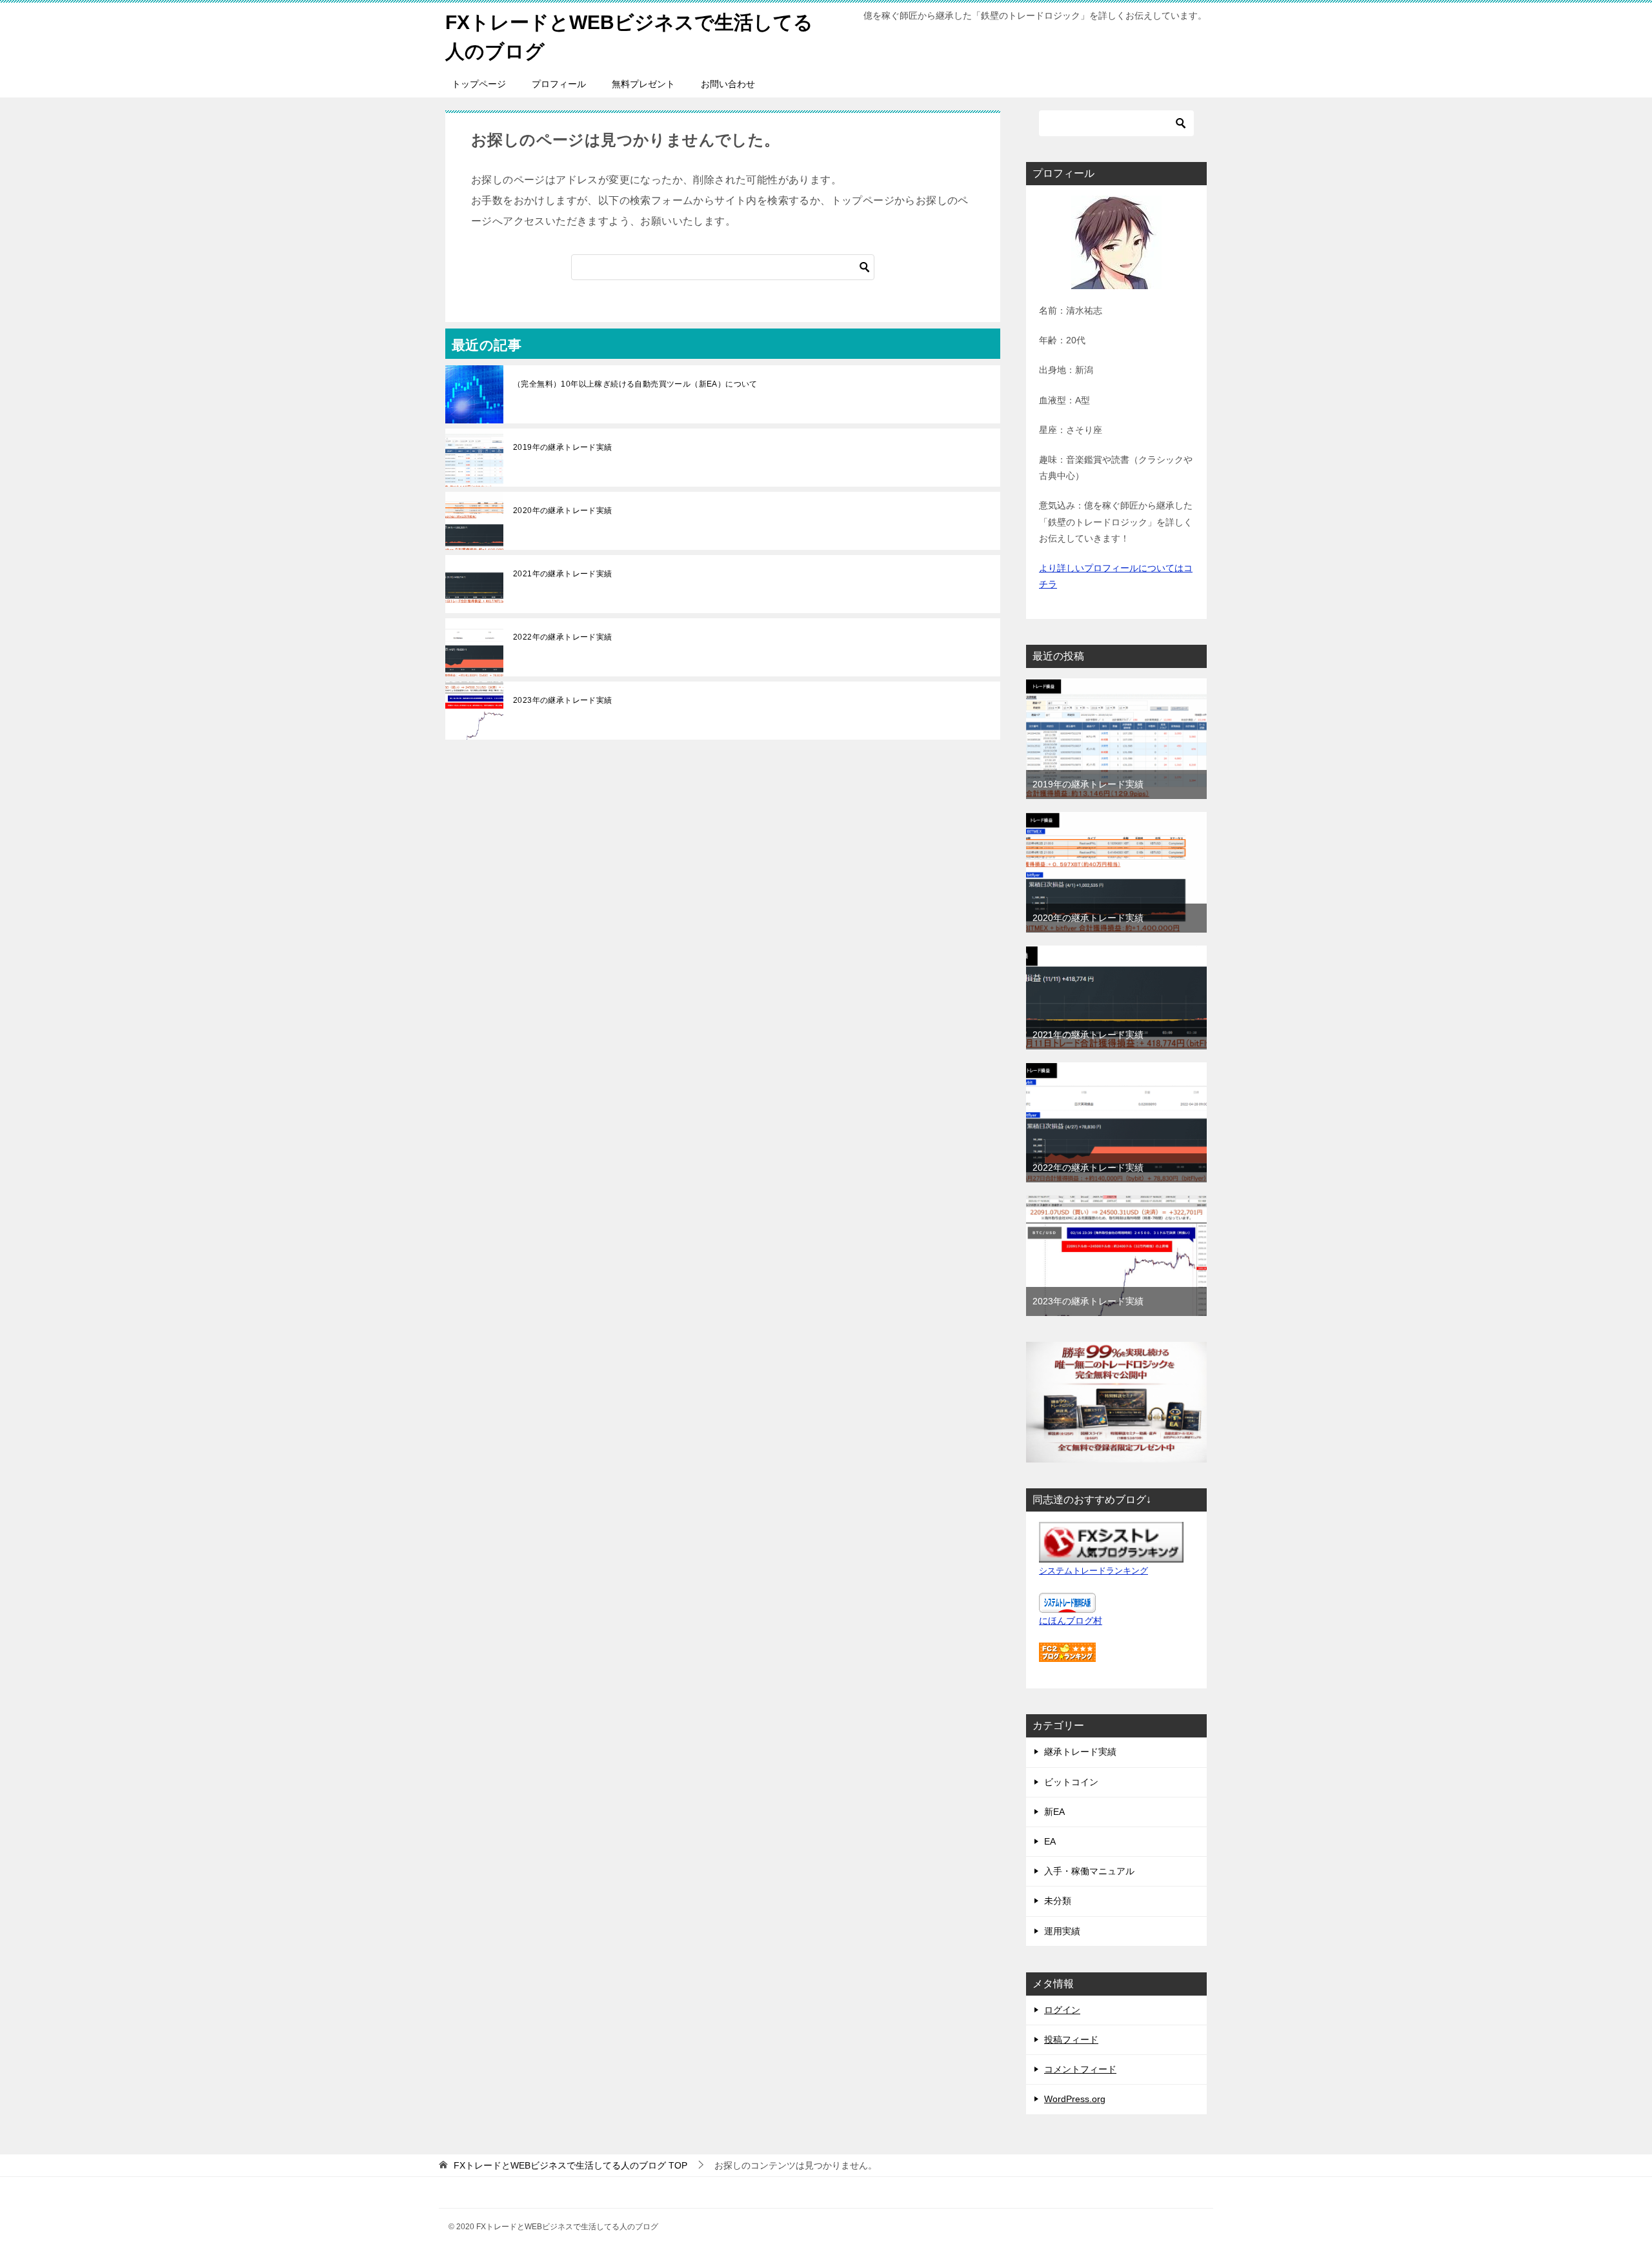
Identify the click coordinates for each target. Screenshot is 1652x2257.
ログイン (1062, 2010)
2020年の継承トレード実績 (563, 511)
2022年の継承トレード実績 (563, 637)
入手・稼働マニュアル (1089, 1871)
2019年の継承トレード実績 (563, 447)
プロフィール (559, 84)
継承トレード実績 (1080, 1752)
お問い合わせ (728, 84)
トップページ (479, 84)
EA (1050, 1841)
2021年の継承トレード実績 (563, 574)
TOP (570, 2165)
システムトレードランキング (1093, 1571)
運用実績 (1062, 1931)
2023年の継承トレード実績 (563, 700)
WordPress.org (1075, 2099)
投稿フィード (1071, 2039)
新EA (1054, 1812)
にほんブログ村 (1071, 1621)
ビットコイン (1071, 1782)
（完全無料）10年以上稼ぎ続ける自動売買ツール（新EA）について (635, 384)
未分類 (1058, 1901)
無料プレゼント (643, 84)
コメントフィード (1080, 2069)
